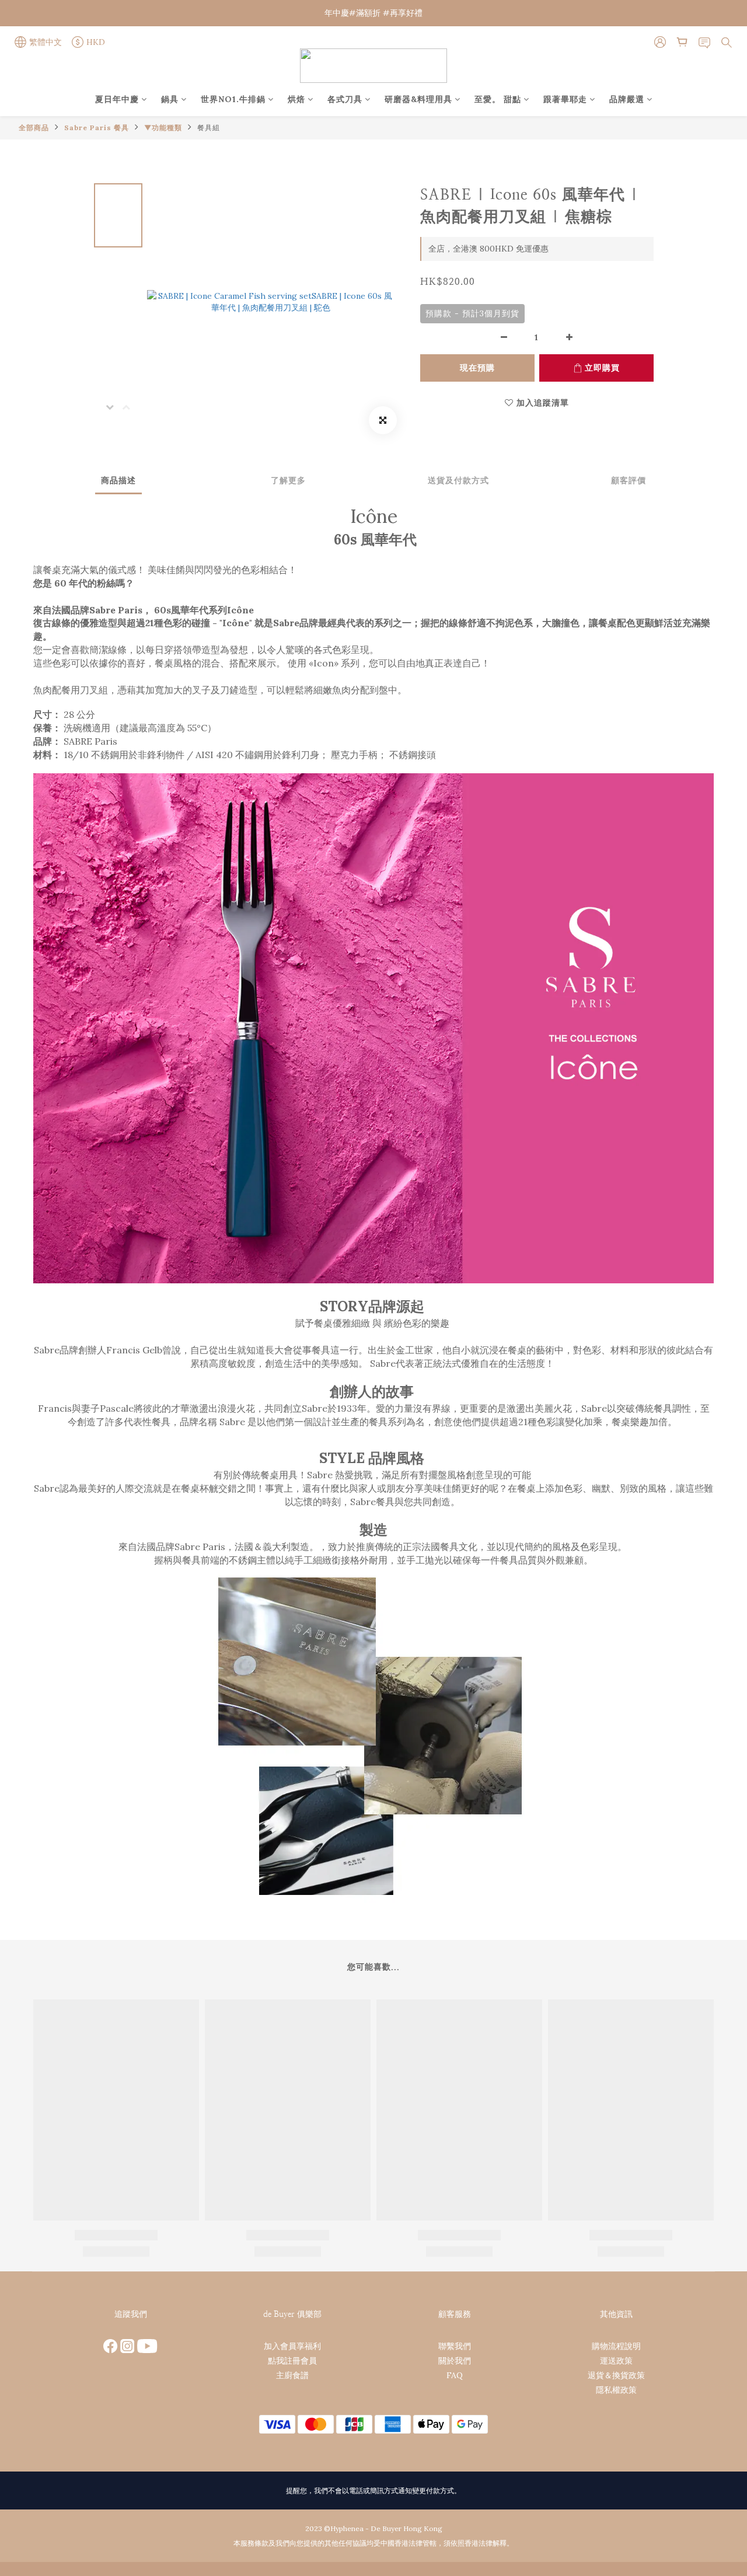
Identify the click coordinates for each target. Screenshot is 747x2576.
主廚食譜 (292, 2375)
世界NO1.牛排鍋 (233, 99)
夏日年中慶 (117, 99)
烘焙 (296, 99)
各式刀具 (345, 99)
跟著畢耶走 (565, 99)
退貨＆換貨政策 (616, 2375)
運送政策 (616, 2361)
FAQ (455, 2375)
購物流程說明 (616, 2346)
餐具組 (209, 128)
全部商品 (34, 128)
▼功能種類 (163, 128)
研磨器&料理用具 (418, 99)
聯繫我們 (455, 2346)
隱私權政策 (616, 2390)
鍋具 (170, 99)
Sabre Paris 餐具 (97, 128)
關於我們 (455, 2361)
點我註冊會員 (292, 2361)
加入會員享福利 (292, 2346)
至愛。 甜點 (498, 99)
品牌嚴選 (627, 99)
